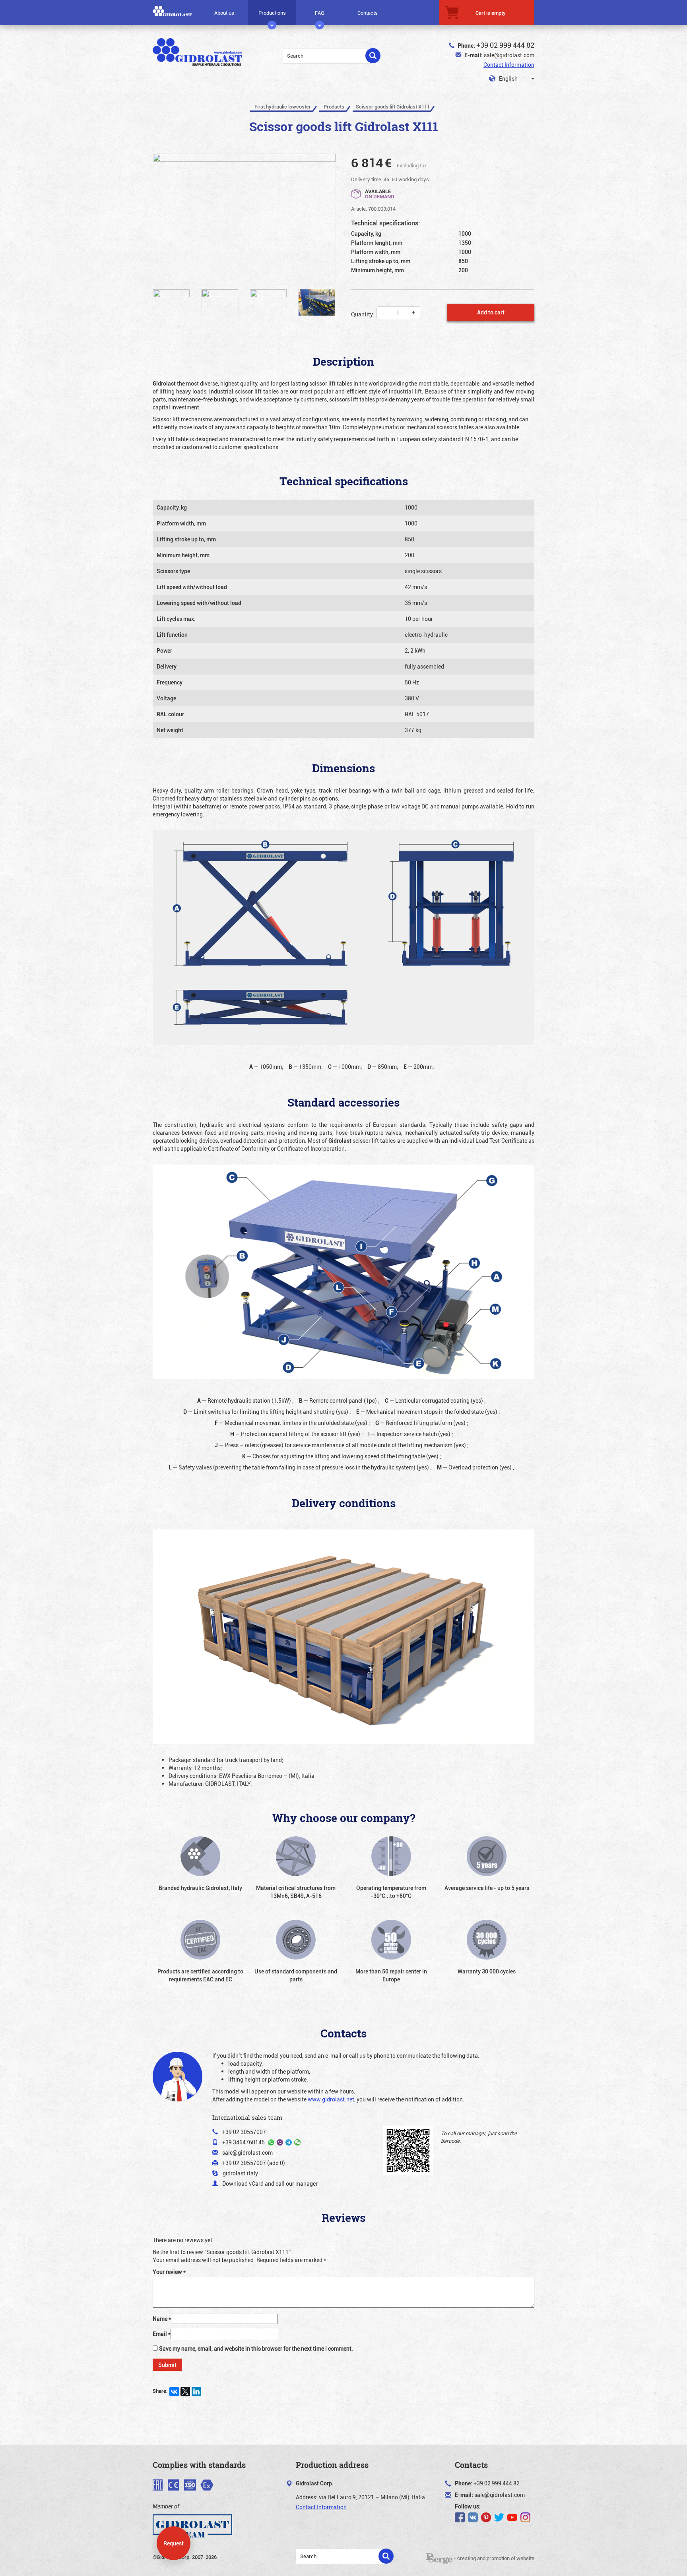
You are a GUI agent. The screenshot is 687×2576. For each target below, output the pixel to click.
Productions (272, 13)
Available (380, 193)
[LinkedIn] (196, 2392)
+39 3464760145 (244, 2142)
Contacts (368, 13)
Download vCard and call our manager (270, 2183)
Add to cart (491, 312)
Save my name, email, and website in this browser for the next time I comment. (256, 2348)
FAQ (320, 13)
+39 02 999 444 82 (505, 45)
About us (224, 13)
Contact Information (509, 65)
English (508, 79)
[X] (185, 2392)
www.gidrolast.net (331, 2099)
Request (174, 2543)
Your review (169, 2272)
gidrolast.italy (240, 2173)
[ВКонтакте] (174, 2392)
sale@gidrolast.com (509, 55)
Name (162, 2319)
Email (162, 2334)
